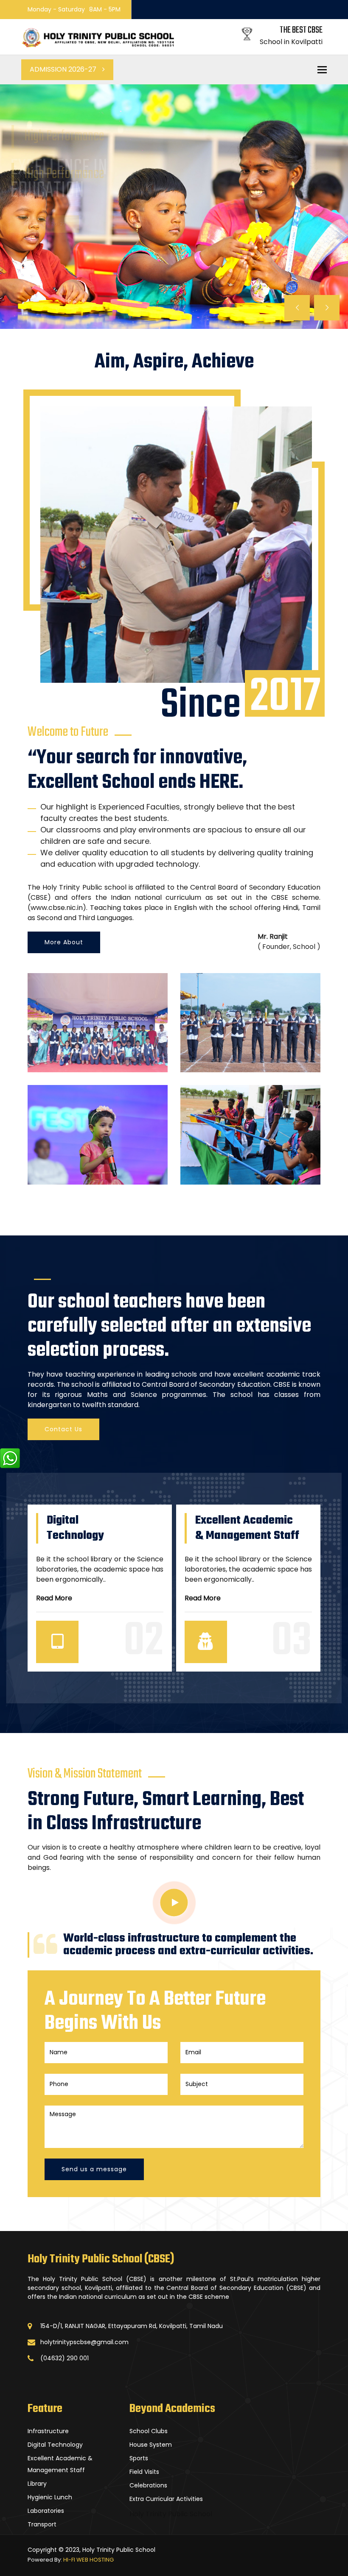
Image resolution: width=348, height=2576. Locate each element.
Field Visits (144, 2472)
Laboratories (46, 2511)
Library (37, 2484)
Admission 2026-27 (64, 69)
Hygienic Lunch (50, 2497)
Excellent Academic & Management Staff (60, 2464)
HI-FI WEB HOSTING (88, 2560)
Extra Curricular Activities (166, 2499)
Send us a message (94, 2169)
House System (151, 2445)
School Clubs (149, 2431)
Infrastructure (48, 2431)
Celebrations (148, 2485)
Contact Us (63, 1429)
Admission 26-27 (45, 237)
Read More (54, 1598)
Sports (139, 2458)
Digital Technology (55, 2445)
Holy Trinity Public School (171, 2514)
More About (64, 942)
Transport (42, 2524)
